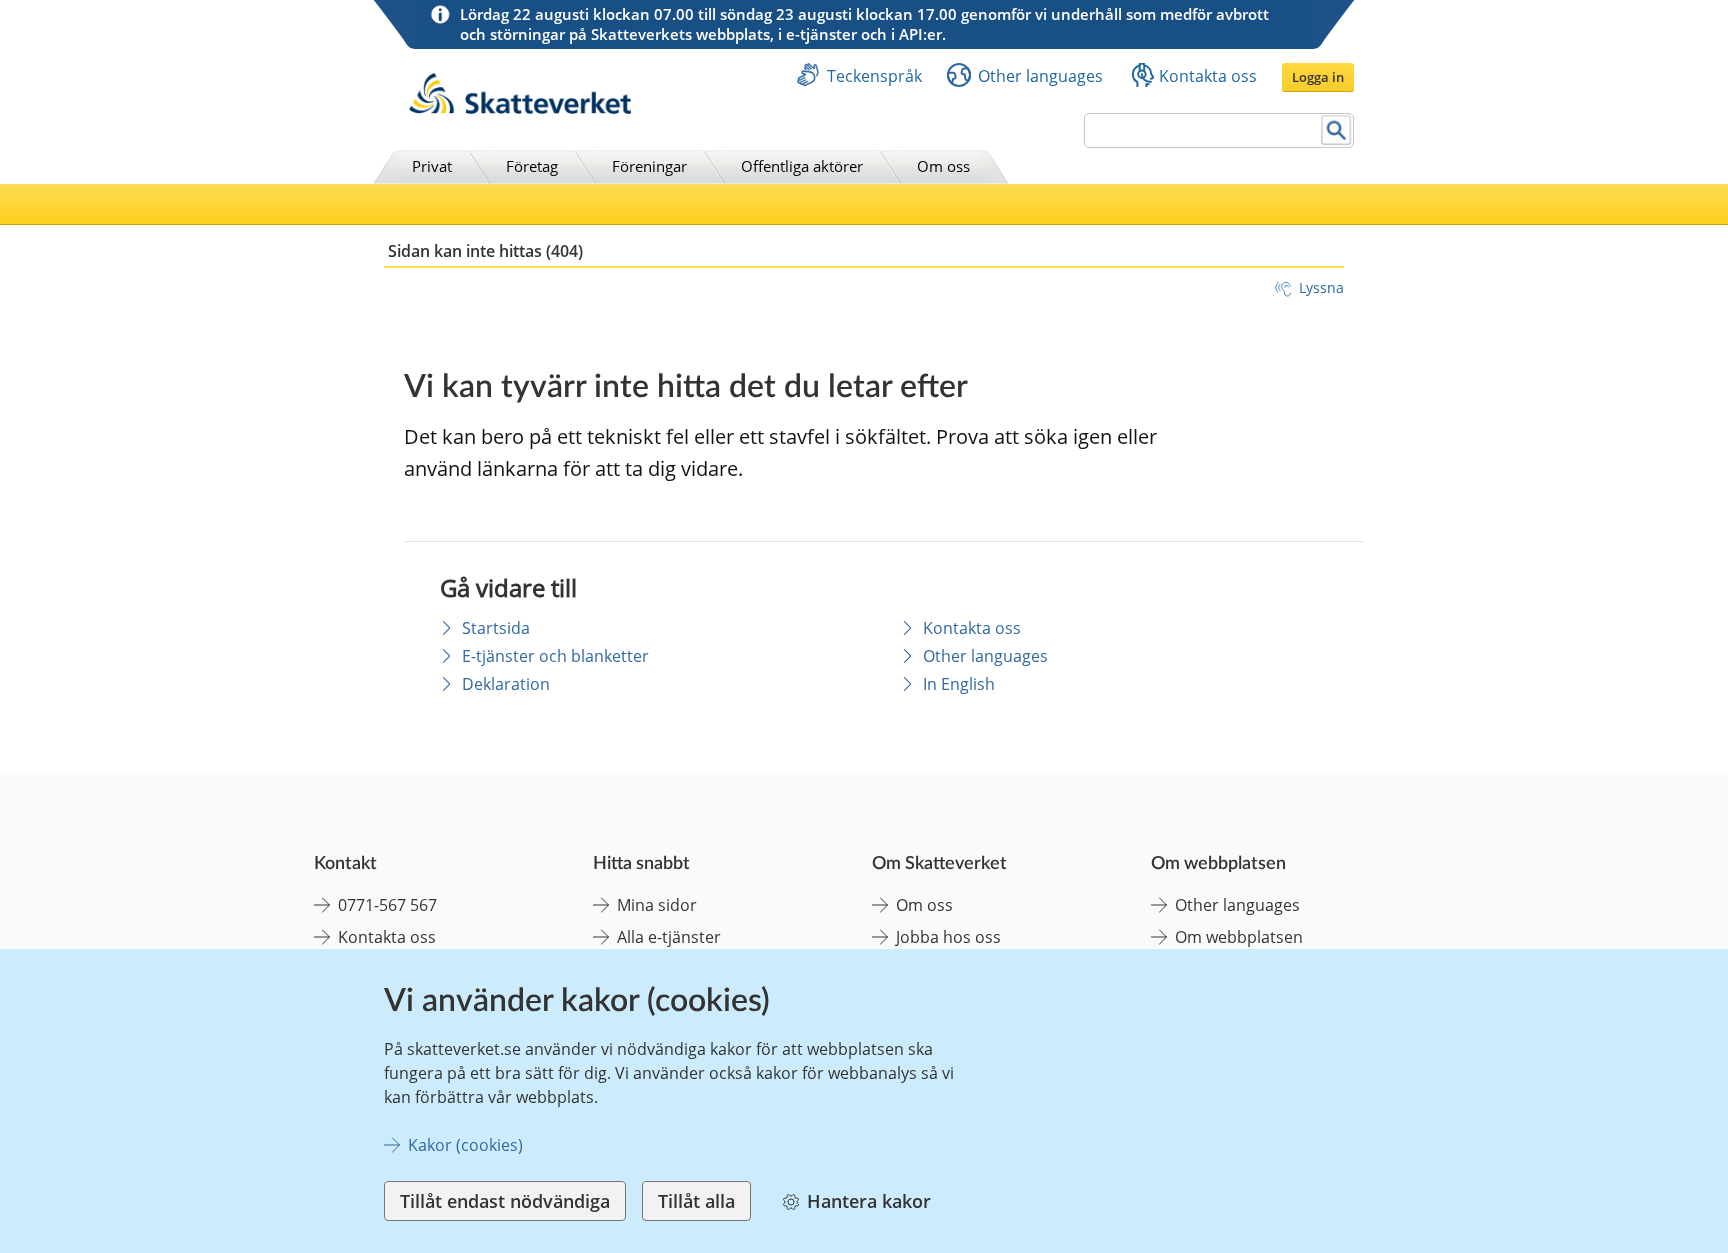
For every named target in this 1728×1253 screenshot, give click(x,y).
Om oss (943, 166)
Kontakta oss (1208, 76)
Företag (532, 166)
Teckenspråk (874, 76)
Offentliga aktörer (802, 166)
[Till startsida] (520, 108)
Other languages (1040, 76)
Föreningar (649, 166)
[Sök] (1336, 130)
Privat (432, 166)
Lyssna (1321, 287)
